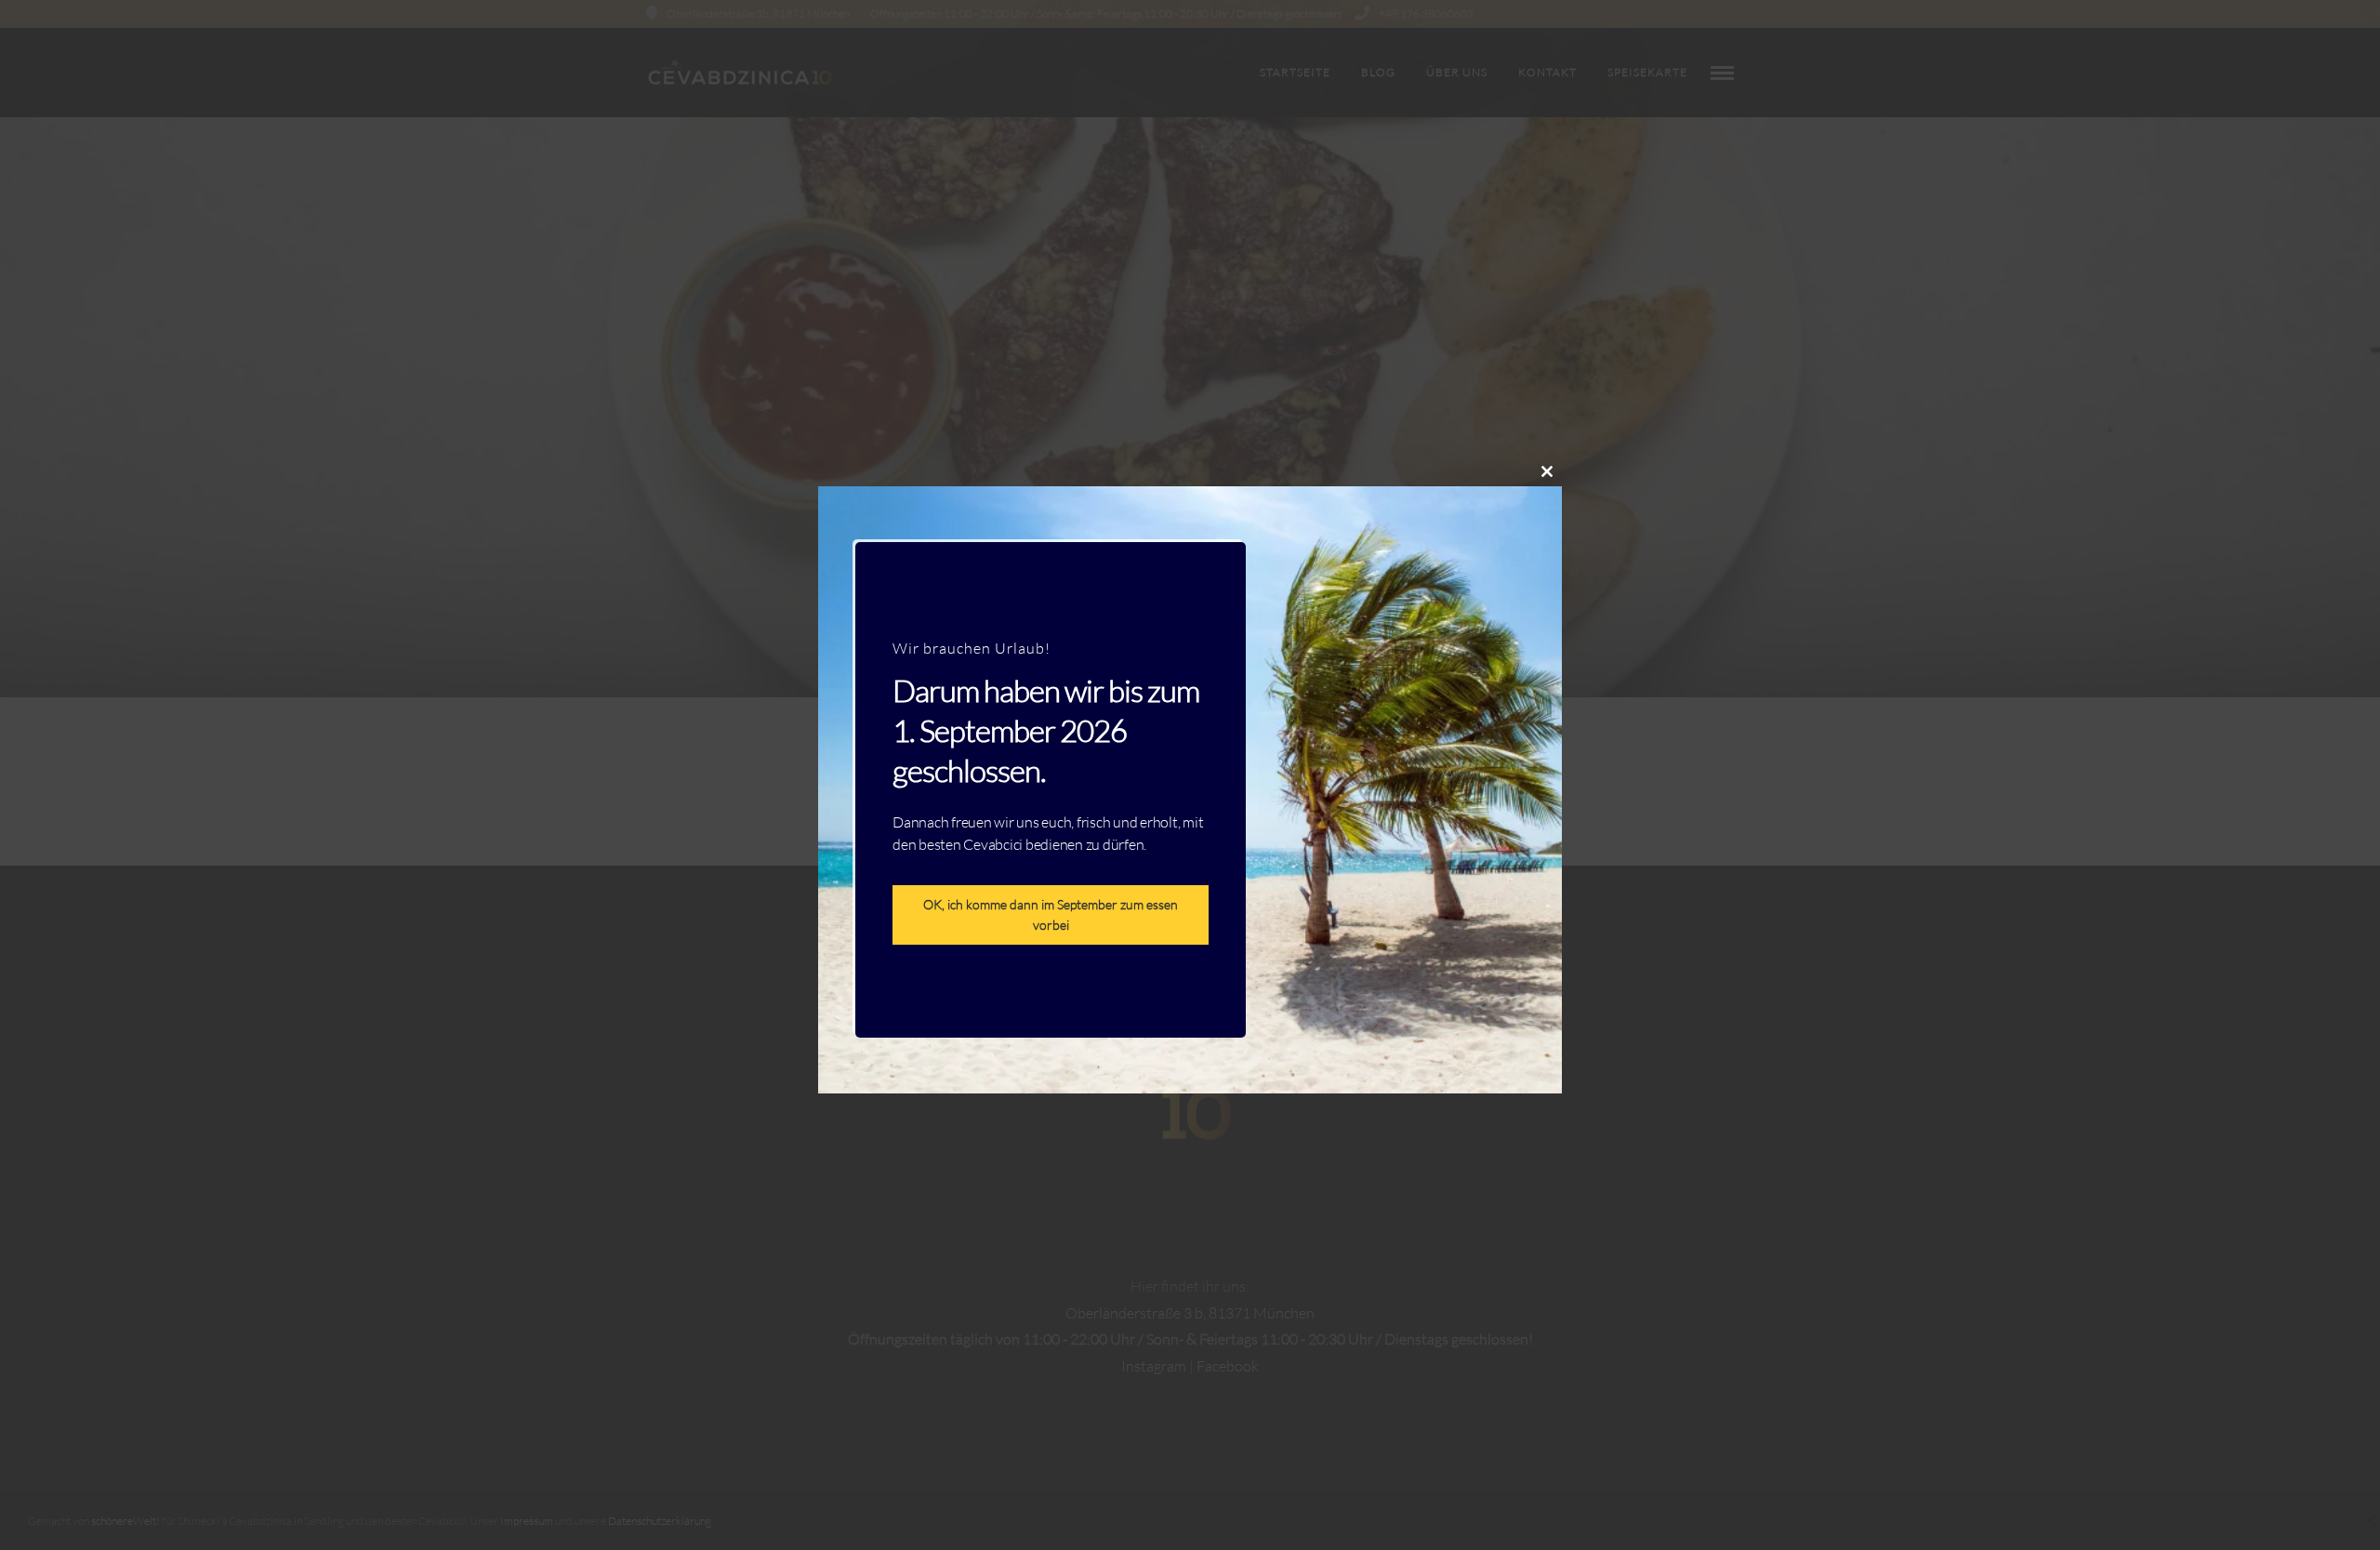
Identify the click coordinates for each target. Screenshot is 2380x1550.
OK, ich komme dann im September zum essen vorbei (1051, 914)
